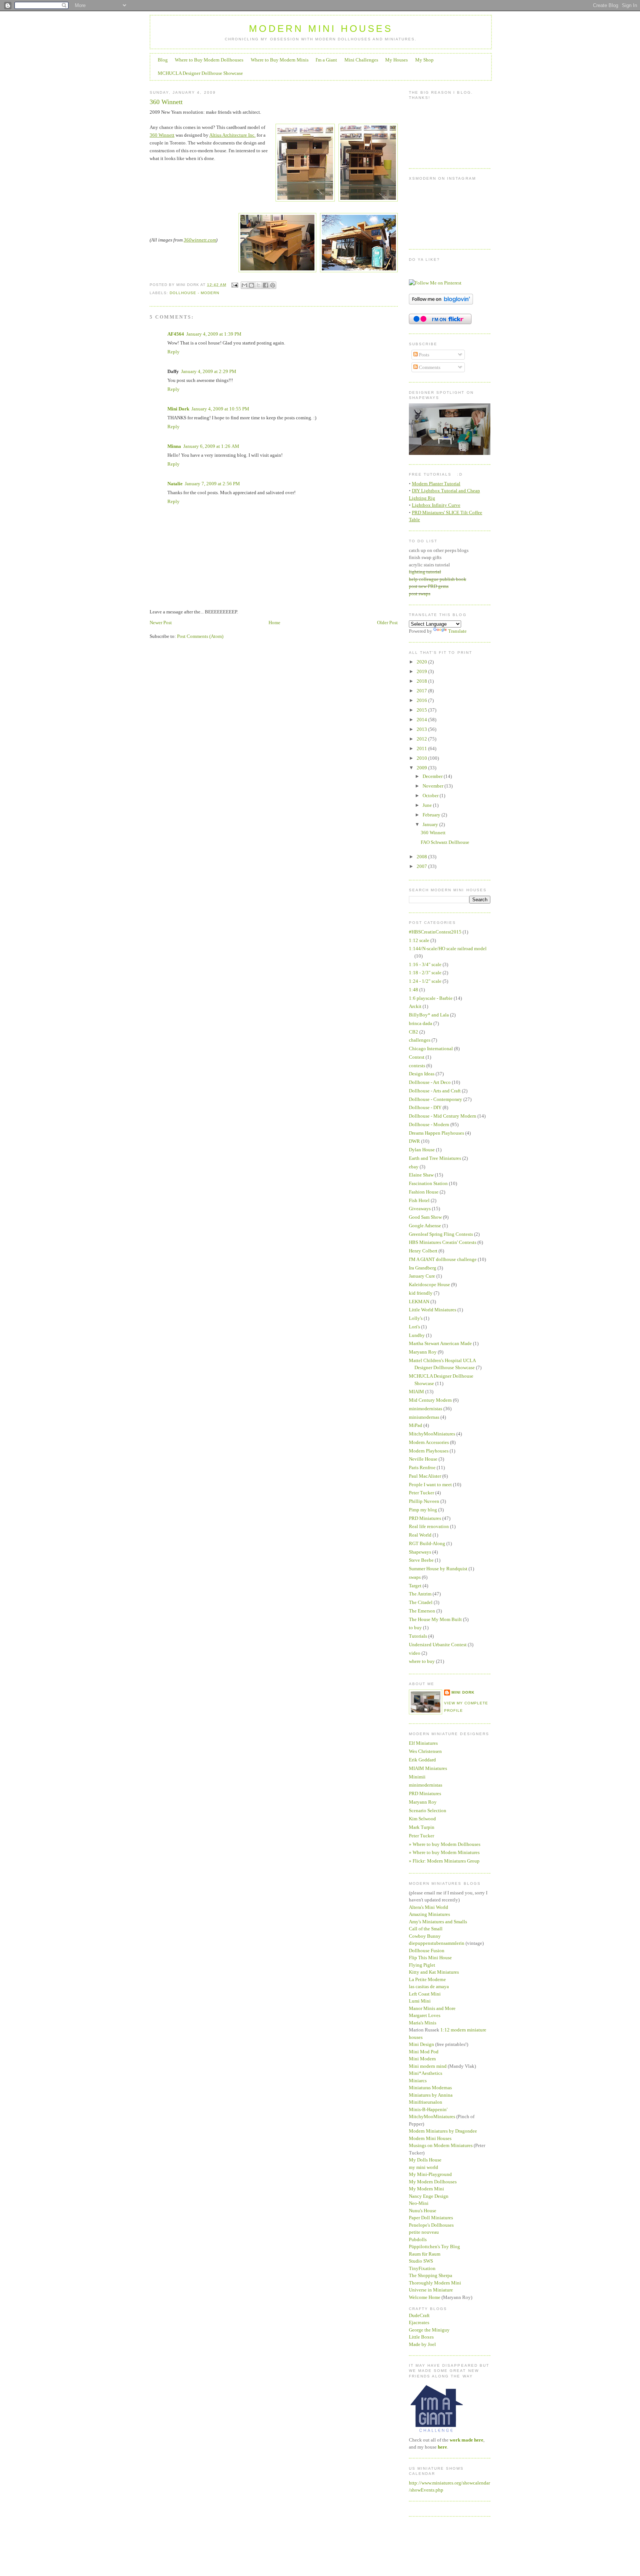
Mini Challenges (361, 60)
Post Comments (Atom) (200, 636)
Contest (417, 1057)
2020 (422, 662)
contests (417, 1066)
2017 (422, 691)
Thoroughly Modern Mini (435, 2283)
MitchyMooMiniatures (432, 1434)
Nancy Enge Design (429, 2196)
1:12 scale (419, 940)
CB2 (414, 1032)
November (434, 786)
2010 (422, 758)
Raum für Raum (425, 2254)
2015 (422, 710)
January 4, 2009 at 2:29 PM (209, 371)
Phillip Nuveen (424, 1501)
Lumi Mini (420, 2001)
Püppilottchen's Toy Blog (434, 2246)
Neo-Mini (419, 2203)
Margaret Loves (425, 2015)
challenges (420, 1040)
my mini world (424, 2167)
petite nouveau (424, 2232)
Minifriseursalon (426, 2102)
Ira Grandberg (423, 1268)
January (431, 824)
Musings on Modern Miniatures (441, 2145)
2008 (422, 857)
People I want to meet (430, 1485)
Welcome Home (425, 2297)
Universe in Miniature (431, 2290)
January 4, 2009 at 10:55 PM (220, 409)
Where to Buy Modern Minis (280, 60)
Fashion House (424, 1192)
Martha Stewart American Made (440, 1343)
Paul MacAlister (425, 1476)
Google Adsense (425, 1226)
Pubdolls (418, 2239)
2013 (422, 729)
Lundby (417, 1335)
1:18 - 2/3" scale (425, 973)
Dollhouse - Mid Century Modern (443, 1116)
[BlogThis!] (251, 285)
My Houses (396, 60)
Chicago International (431, 1049)
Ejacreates (419, 2322)
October (431, 796)
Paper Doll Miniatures (431, 2218)
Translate (457, 631)
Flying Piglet (422, 1965)
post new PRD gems (429, 586)
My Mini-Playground (430, 2174)
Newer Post (161, 623)
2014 (422, 720)
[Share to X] (259, 285)
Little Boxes (421, 2337)
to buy (415, 1628)
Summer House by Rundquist (438, 1569)
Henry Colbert (423, 1251)
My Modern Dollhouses (433, 2182)
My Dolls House (425, 2160)
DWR (414, 1141)
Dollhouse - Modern (194, 293)
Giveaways (420, 1209)
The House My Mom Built (435, 1619)
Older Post (387, 623)
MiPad (416, 1425)
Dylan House (422, 1150)
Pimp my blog (423, 1510)
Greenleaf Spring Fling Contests (441, 1234)
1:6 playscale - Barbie (431, 998)
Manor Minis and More (432, 2008)
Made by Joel (422, 2344)
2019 (422, 671)
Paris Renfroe (422, 1467)
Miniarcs (418, 2081)
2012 (422, 739)
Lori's (414, 1327)
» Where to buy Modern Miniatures (444, 1852)
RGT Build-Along (427, 1543)
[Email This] (244, 285)
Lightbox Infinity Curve (436, 505)
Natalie (175, 484)
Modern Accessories (429, 1442)
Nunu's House (423, 2211)
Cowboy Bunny (425, 1936)
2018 (422, 681)
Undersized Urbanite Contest (438, 1645)
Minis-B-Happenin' (428, 2109)
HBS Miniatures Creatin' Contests (443, 1242)
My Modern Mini (426, 2189)
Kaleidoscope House (429, 1284)
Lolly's (416, 1318)
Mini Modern (422, 2059)
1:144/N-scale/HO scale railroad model (448, 948)
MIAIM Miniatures (428, 1768)
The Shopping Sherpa (431, 2275)
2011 (422, 748)
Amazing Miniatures (429, 1914)
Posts (424, 355)
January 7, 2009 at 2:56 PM (212, 484)
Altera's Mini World (429, 1907)
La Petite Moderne (427, 1979)
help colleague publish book (438, 579)
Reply (174, 352)
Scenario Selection (428, 1810)
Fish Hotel (419, 1200)
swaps (415, 1577)
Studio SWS (421, 2261)
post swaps (420, 594)
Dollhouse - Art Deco (430, 1082)
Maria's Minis (423, 2023)
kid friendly (421, 1293)
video (415, 1653)
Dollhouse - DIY (425, 1107)
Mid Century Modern (430, 1400)
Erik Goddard (422, 1760)
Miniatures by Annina (431, 2095)
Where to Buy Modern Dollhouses (209, 60)
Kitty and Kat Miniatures (434, 1972)
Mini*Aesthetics (426, 2073)
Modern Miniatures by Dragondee (443, 2131)
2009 (422, 768)
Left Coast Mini (425, 1994)
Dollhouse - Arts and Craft (435, 1091)
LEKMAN (419, 1302)
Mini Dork (178, 409)
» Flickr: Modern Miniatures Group (444, 1861)
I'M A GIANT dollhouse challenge (443, 1259)
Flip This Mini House (430, 1958)
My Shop (424, 60)
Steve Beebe (421, 1560)
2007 (422, 866)
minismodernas (424, 1417)
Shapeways (420, 1552)
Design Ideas (422, 1074)
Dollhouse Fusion (427, 1951)
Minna (174, 446)
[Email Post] (234, 285)
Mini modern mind (428, 2066)
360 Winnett (166, 102)
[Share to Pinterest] (273, 285)
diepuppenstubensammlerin (437, 1943)
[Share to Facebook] (266, 285)
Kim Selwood (422, 1819)
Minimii (417, 1777)
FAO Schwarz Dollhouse (445, 842)
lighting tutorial (425, 572)
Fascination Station (428, 1183)
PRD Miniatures (425, 1518)
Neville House (423, 1459)
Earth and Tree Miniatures (435, 1158)
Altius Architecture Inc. (232, 135)
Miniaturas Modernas (430, 2088)
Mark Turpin (422, 1827)
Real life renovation (429, 1526)
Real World (420, 1535)
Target (415, 1586)
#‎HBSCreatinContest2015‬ (435, 932)
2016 (422, 700)
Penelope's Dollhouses (431, 2225)
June (428, 805)
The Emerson (422, 1611)
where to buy (422, 1661)
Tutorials (418, 1636)
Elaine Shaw (421, 1175)
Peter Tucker (421, 1493)
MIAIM (416, 1392)
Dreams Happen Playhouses (436, 1133)
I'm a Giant (326, 60)
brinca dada (421, 1023)
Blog (163, 60)
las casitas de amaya (429, 1986)
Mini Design (421, 2044)
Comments (429, 367)
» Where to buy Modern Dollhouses (445, 1844)
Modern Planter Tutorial (436, 484)
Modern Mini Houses (321, 29)
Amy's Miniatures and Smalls (438, 1922)
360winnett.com (200, 240)
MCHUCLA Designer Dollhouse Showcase (200, 73)
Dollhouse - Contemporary (436, 1099)
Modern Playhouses (429, 1451)
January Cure (422, 1276)
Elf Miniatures (423, 1743)
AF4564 (176, 334)
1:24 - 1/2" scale (425, 981)
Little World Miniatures (433, 1310)
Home (274, 623)
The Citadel (421, 1602)
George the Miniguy (429, 2330)
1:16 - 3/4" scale (425, 964)
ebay (414, 1167)
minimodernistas (426, 1409)
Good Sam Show (425, 1217)
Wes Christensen (425, 1751)
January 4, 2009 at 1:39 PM (214, 334)
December (433, 776)
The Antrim (420, 1594)
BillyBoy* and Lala (429, 1015)
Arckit (415, 1006)
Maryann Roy (423, 1352)
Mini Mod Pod (424, 2052)
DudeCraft (419, 2315)
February (432, 815)
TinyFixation (422, 2268)
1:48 (414, 990)
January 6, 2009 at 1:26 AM (211, 446)
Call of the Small (426, 1929)
